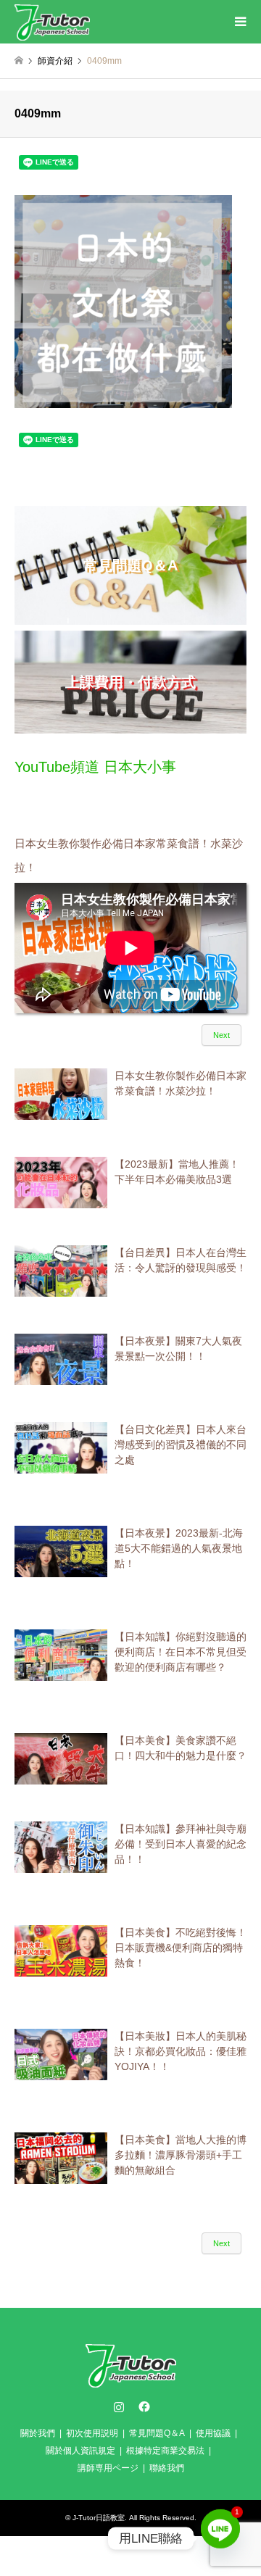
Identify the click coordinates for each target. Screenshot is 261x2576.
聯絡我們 (167, 2468)
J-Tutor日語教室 (99, 2518)
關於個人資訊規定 (80, 2451)
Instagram (119, 2406)
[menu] (239, 22)
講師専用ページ (108, 2468)
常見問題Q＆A (157, 2433)
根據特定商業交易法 (165, 2451)
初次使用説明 (92, 2433)
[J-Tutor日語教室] (52, 22)
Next (221, 1035)
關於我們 (38, 2433)
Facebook (143, 2406)
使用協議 (213, 2433)
